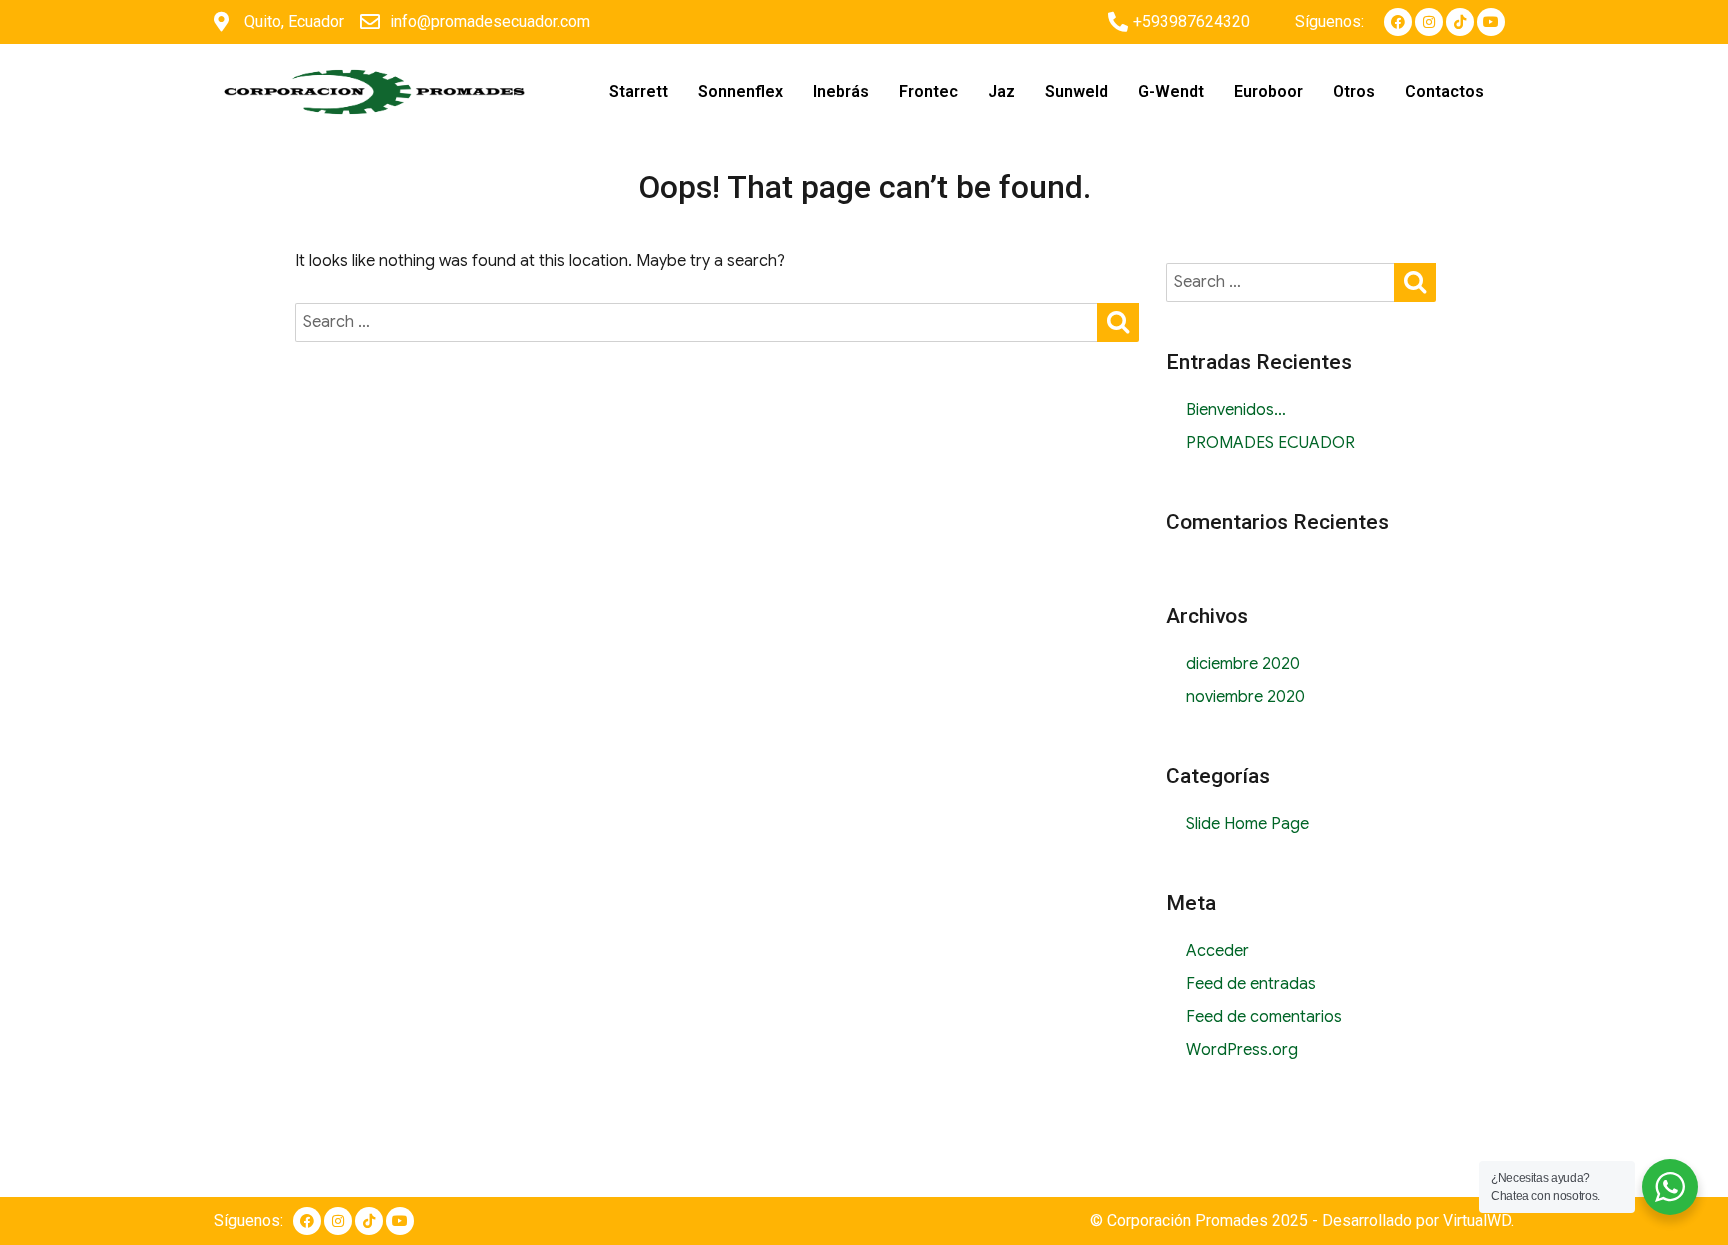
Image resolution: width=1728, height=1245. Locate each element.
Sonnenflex (740, 91)
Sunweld (1076, 91)
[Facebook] (1398, 22)
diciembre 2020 (1243, 664)
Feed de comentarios (1264, 1017)
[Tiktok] (1460, 22)
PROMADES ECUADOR (1270, 443)
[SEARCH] (1118, 320)
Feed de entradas (1251, 984)
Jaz (1001, 91)
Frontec (928, 91)
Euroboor (1268, 91)
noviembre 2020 (1245, 697)
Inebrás (841, 91)
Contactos (1444, 91)
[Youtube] (1491, 22)
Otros (1354, 91)
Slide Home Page (1247, 824)
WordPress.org (1242, 1050)
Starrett (638, 91)
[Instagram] (1429, 22)
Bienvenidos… (1236, 410)
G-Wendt (1171, 91)
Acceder (1217, 951)
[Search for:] (697, 322)
